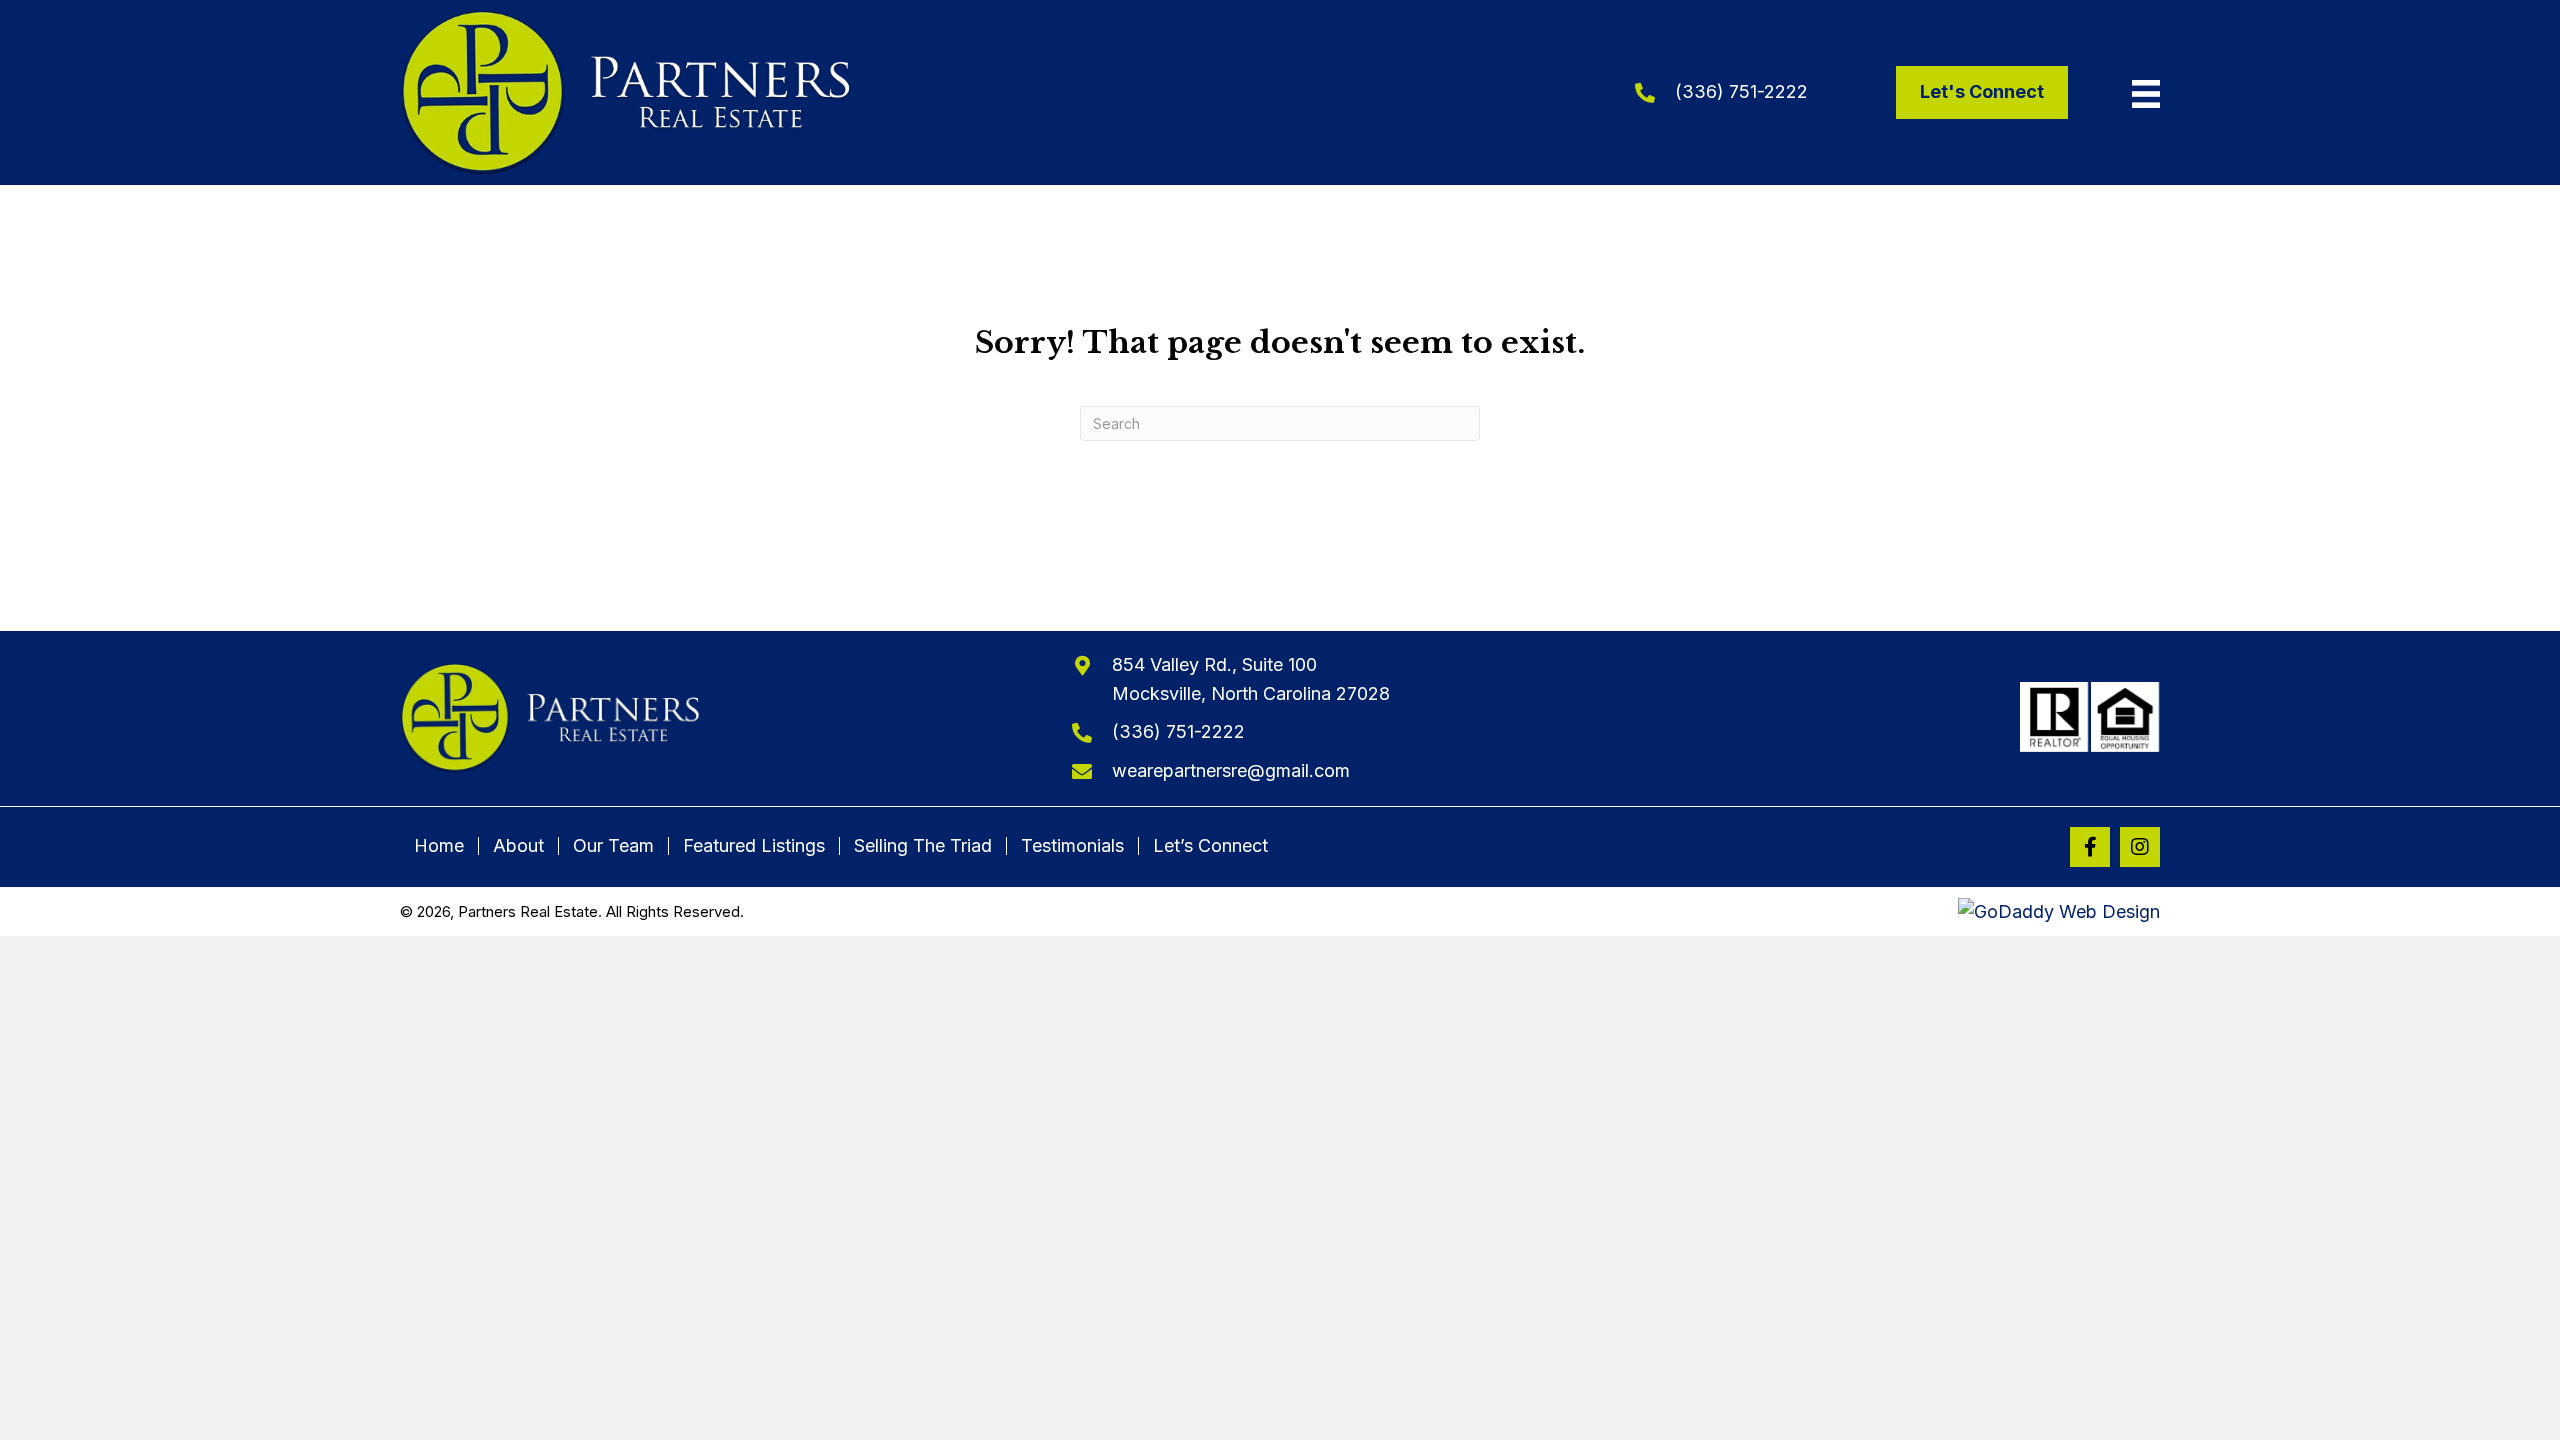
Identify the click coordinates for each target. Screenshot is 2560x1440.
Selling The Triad (923, 846)
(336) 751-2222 (1741, 91)
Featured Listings (754, 846)
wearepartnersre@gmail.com (1231, 770)
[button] (2090, 847)
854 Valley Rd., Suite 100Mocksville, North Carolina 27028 (1251, 679)
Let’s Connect (1210, 846)
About (518, 846)
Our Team (613, 846)
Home (439, 846)
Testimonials (1072, 846)
